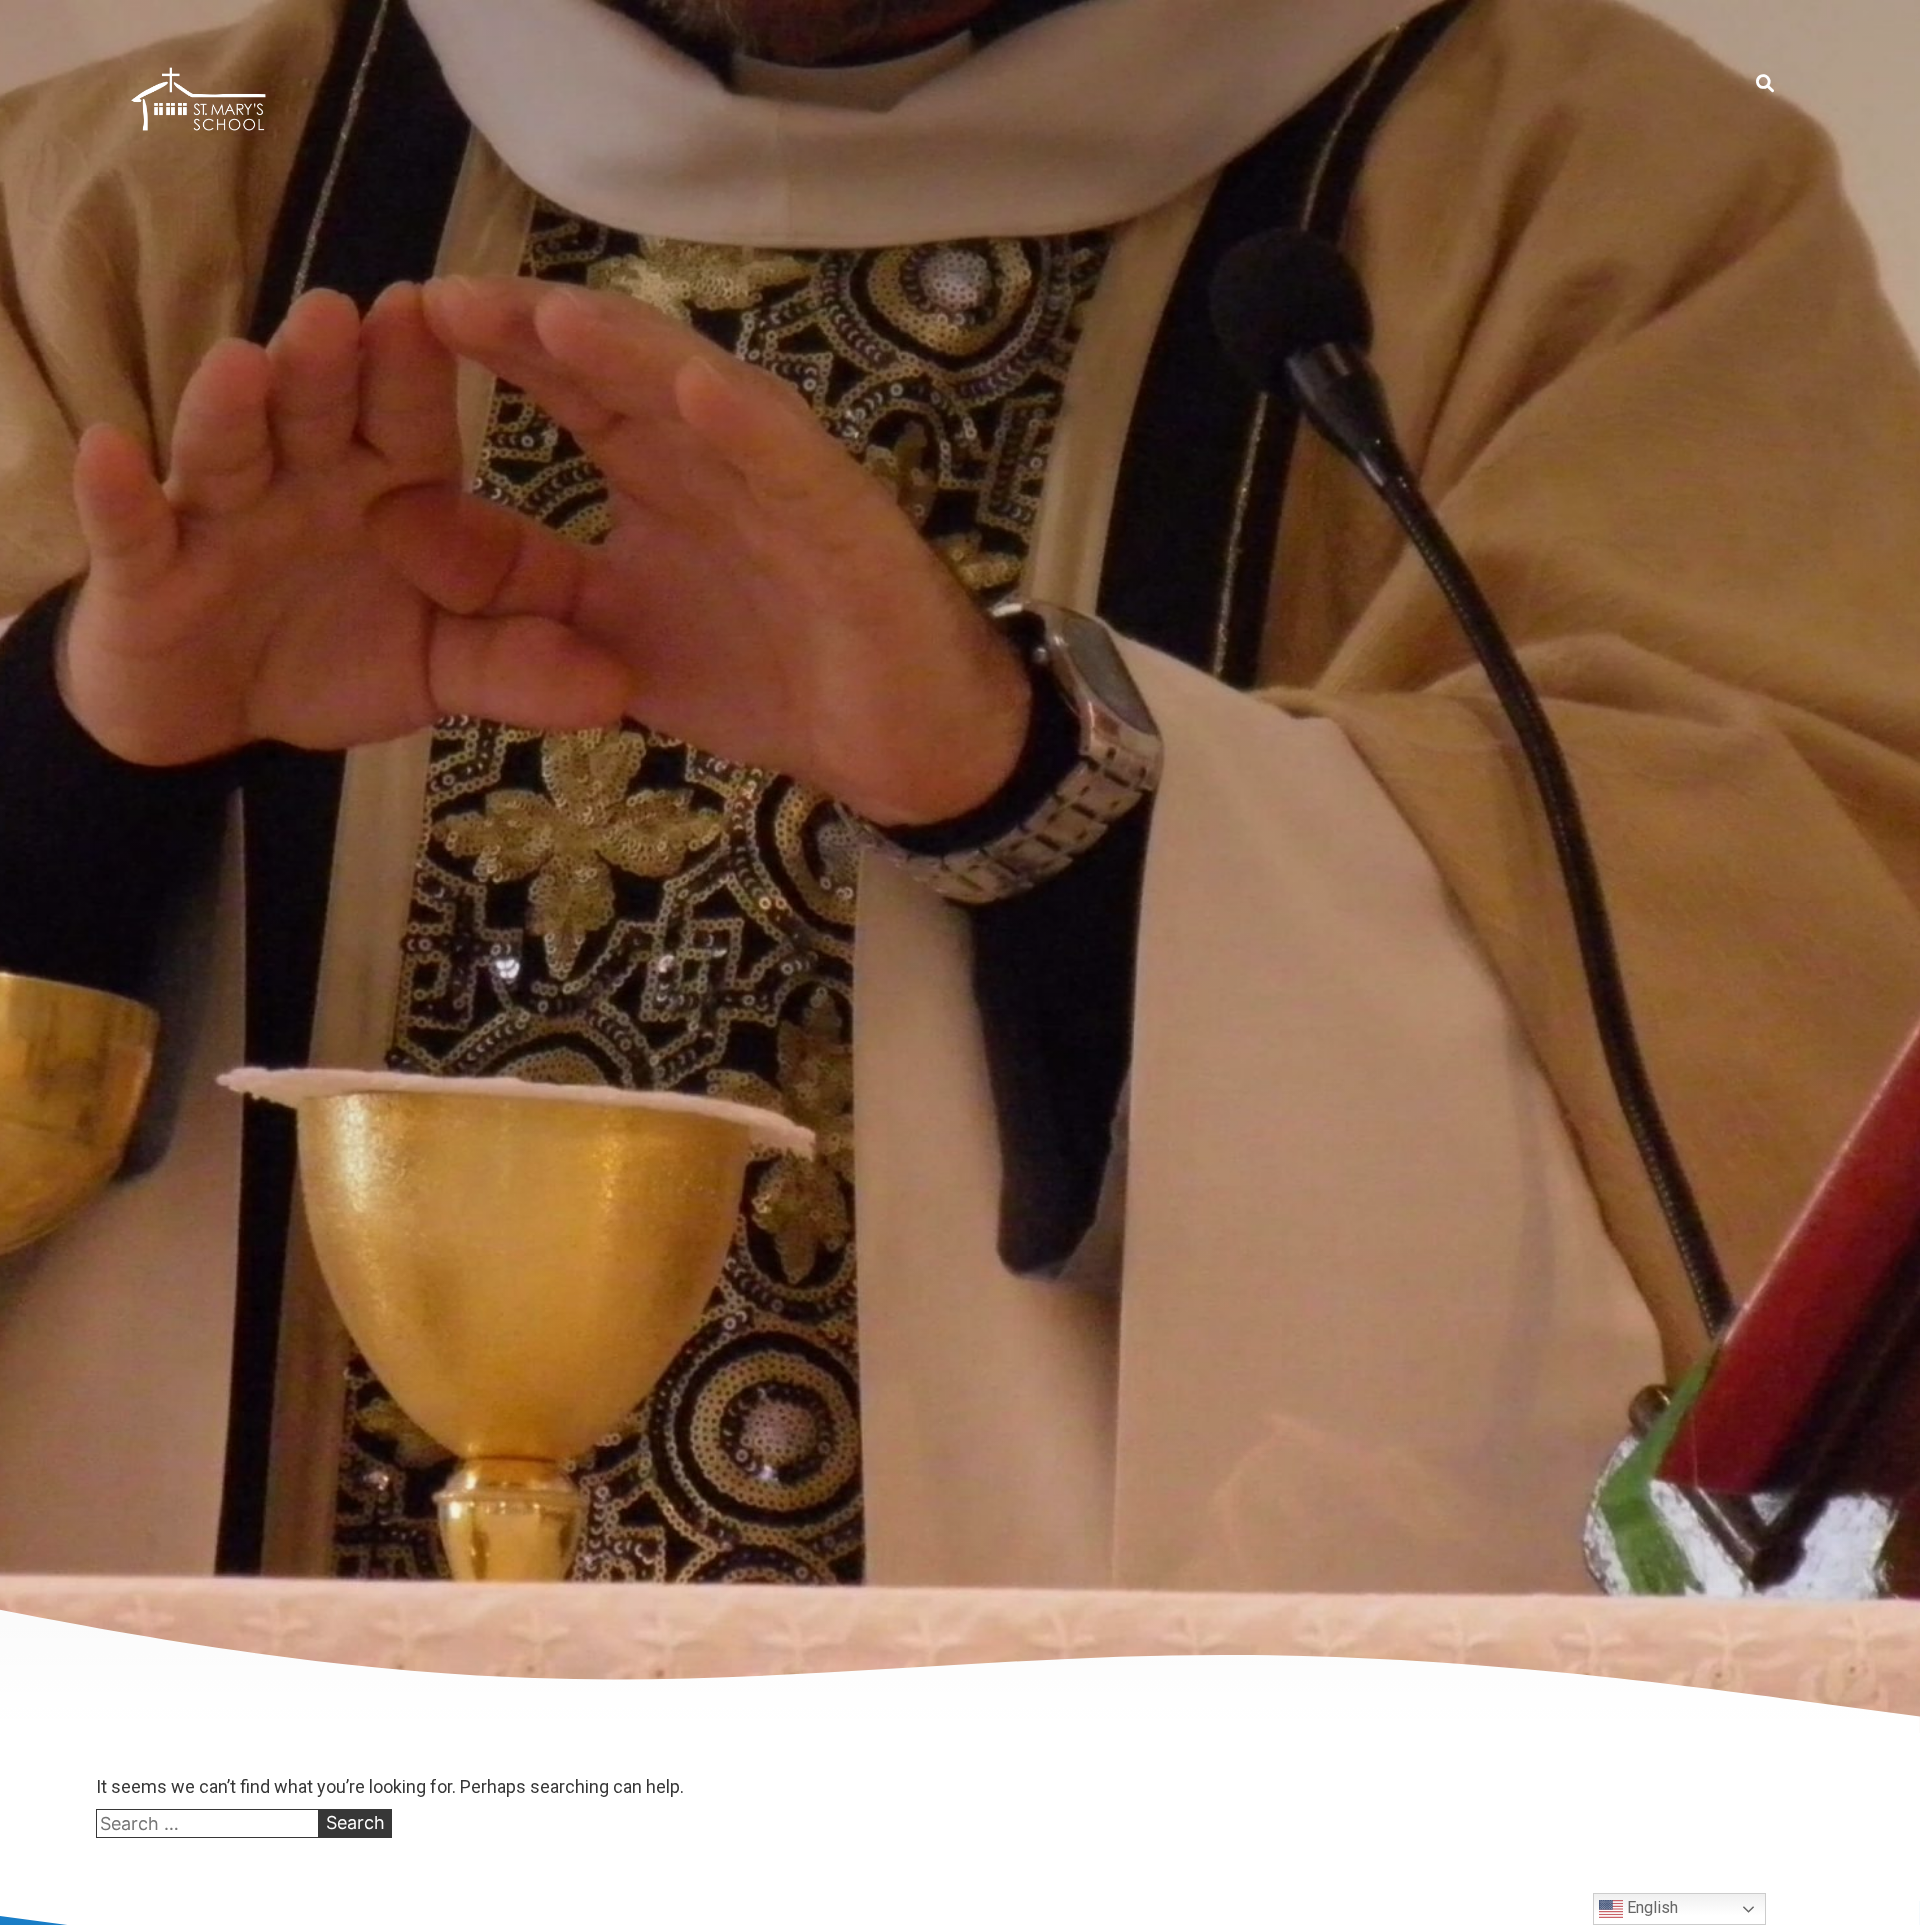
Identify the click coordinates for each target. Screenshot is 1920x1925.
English (1650, 1907)
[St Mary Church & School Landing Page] (198, 102)
